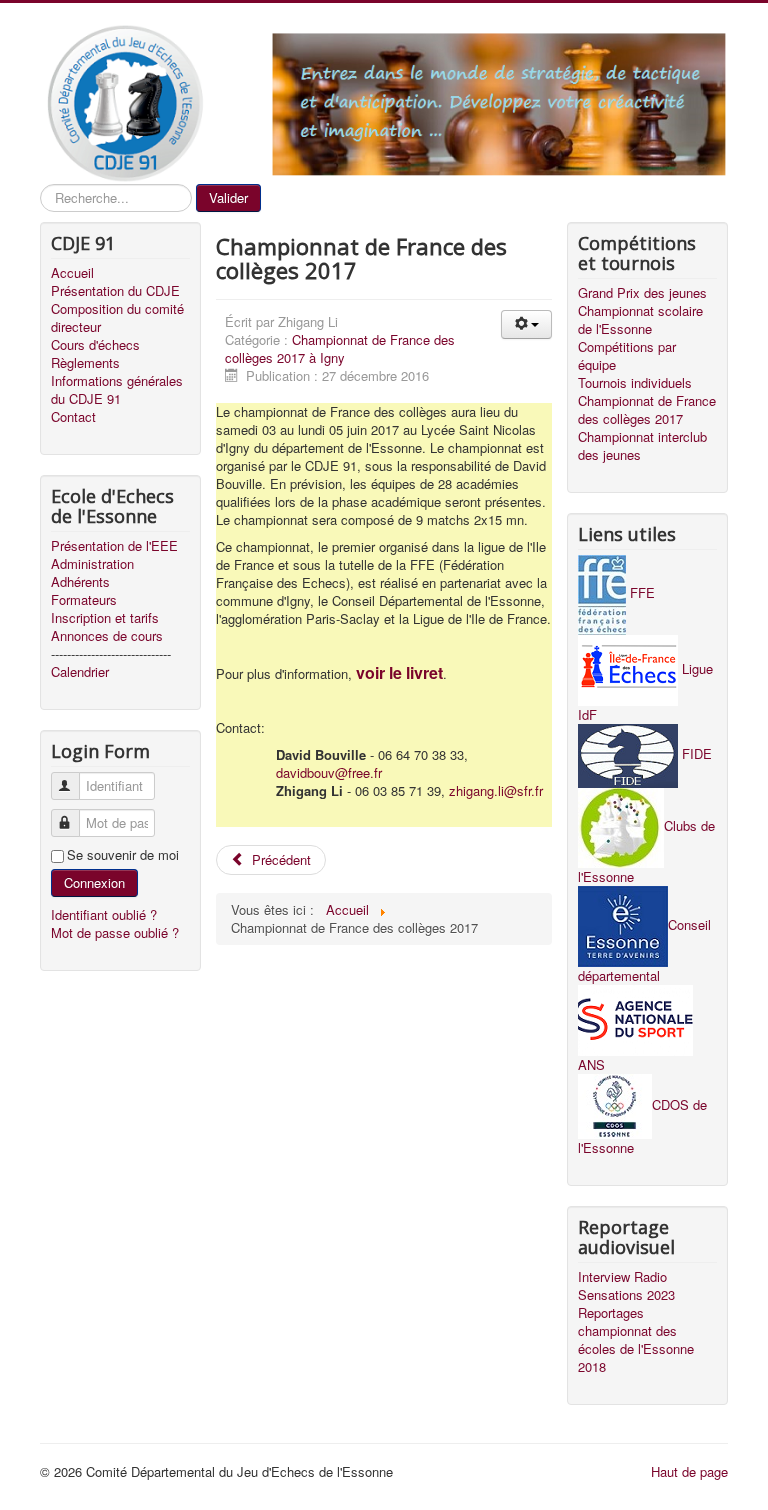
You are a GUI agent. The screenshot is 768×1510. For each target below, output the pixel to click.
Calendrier (80, 672)
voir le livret (399, 672)
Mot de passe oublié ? (115, 932)
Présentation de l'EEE (114, 546)
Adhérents (80, 582)
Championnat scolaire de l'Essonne (640, 320)
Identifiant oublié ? (104, 914)
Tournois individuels (635, 383)
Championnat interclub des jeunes (642, 446)
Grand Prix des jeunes (642, 293)
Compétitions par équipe (627, 356)
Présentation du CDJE (115, 291)
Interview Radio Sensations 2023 (626, 1286)
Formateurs (84, 600)
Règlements (85, 363)
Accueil (72, 273)
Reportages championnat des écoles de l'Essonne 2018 (636, 1340)
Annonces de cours (107, 636)
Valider (228, 197)
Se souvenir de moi (123, 855)
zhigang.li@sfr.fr (496, 790)
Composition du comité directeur (117, 318)
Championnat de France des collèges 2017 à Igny (340, 348)
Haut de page (689, 1471)
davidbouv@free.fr (329, 772)
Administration (92, 564)
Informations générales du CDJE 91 (117, 390)
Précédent (279, 859)
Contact (73, 417)
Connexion (94, 882)
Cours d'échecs (95, 345)
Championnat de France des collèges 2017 (647, 410)
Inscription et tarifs (105, 618)
